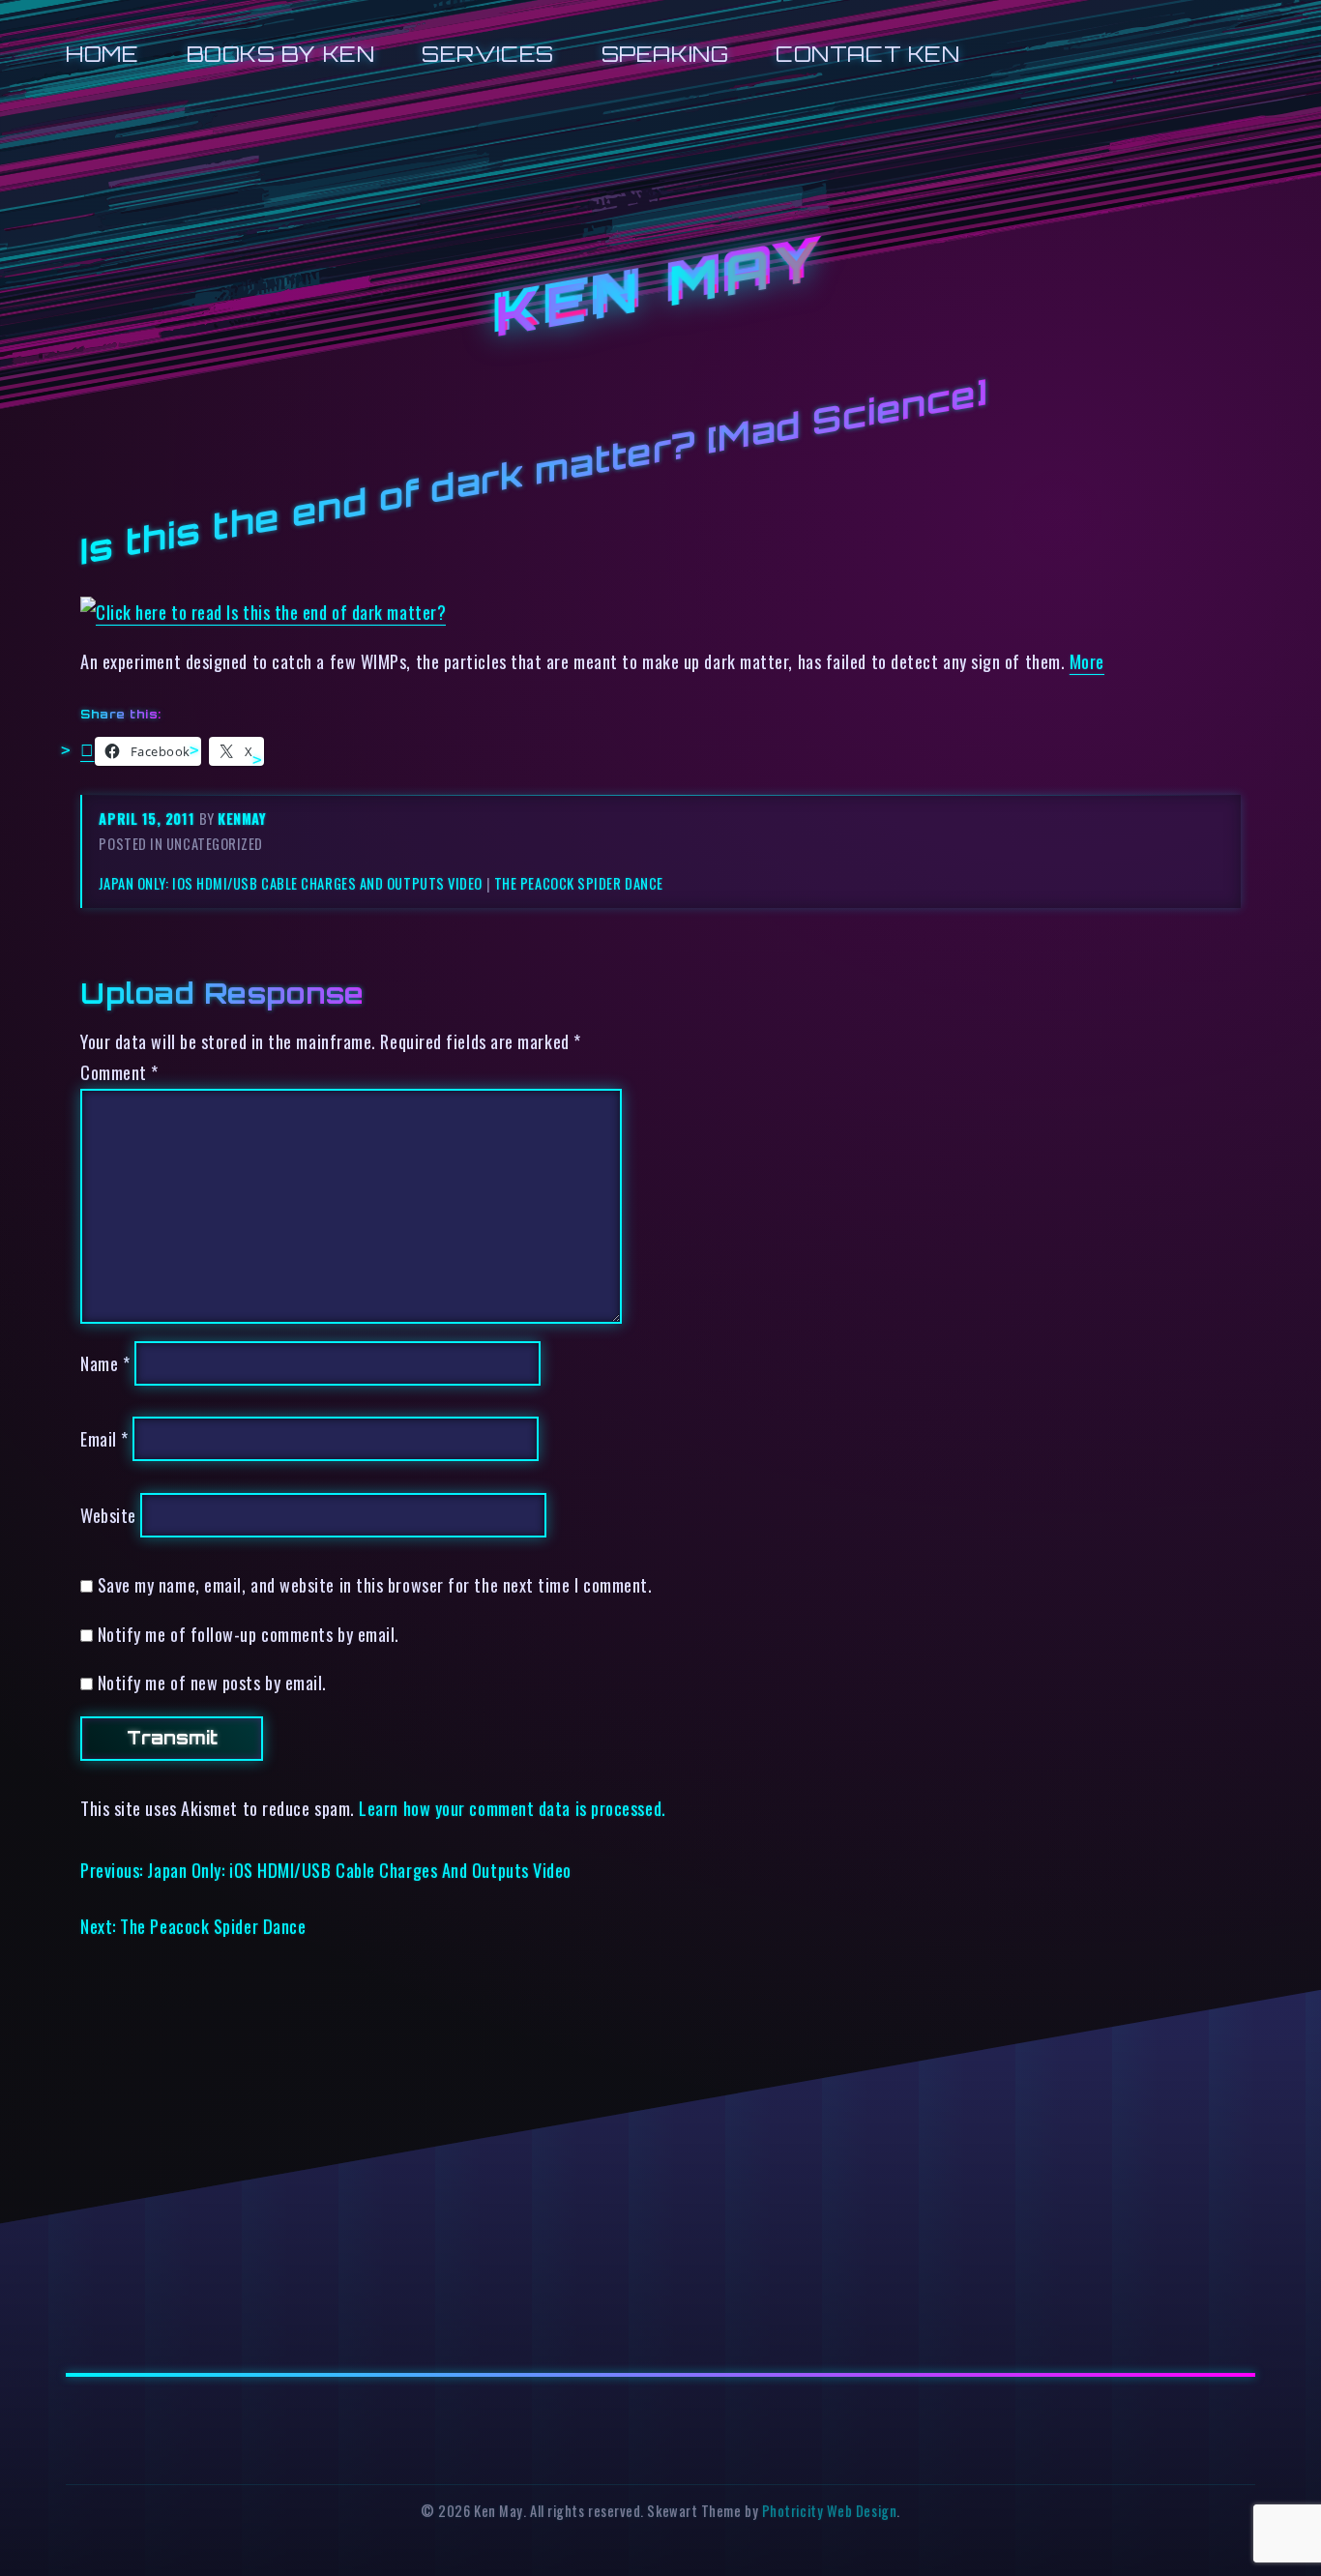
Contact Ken (867, 54)
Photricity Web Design (829, 2511)
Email (104, 1438)
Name (105, 1363)
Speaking (665, 54)
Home (102, 54)
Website (108, 1515)
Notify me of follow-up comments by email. (249, 1634)
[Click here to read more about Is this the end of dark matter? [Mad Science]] (88, 748)
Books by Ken (281, 54)
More (1087, 661)
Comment (119, 1072)
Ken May (660, 289)
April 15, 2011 (148, 819)
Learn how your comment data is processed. (512, 1808)
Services (487, 54)
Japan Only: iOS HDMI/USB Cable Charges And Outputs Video (291, 883)
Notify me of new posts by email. (212, 1682)
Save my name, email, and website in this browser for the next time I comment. (375, 1584)
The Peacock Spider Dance (579, 883)
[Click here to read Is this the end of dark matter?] (263, 612)
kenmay (242, 819)
